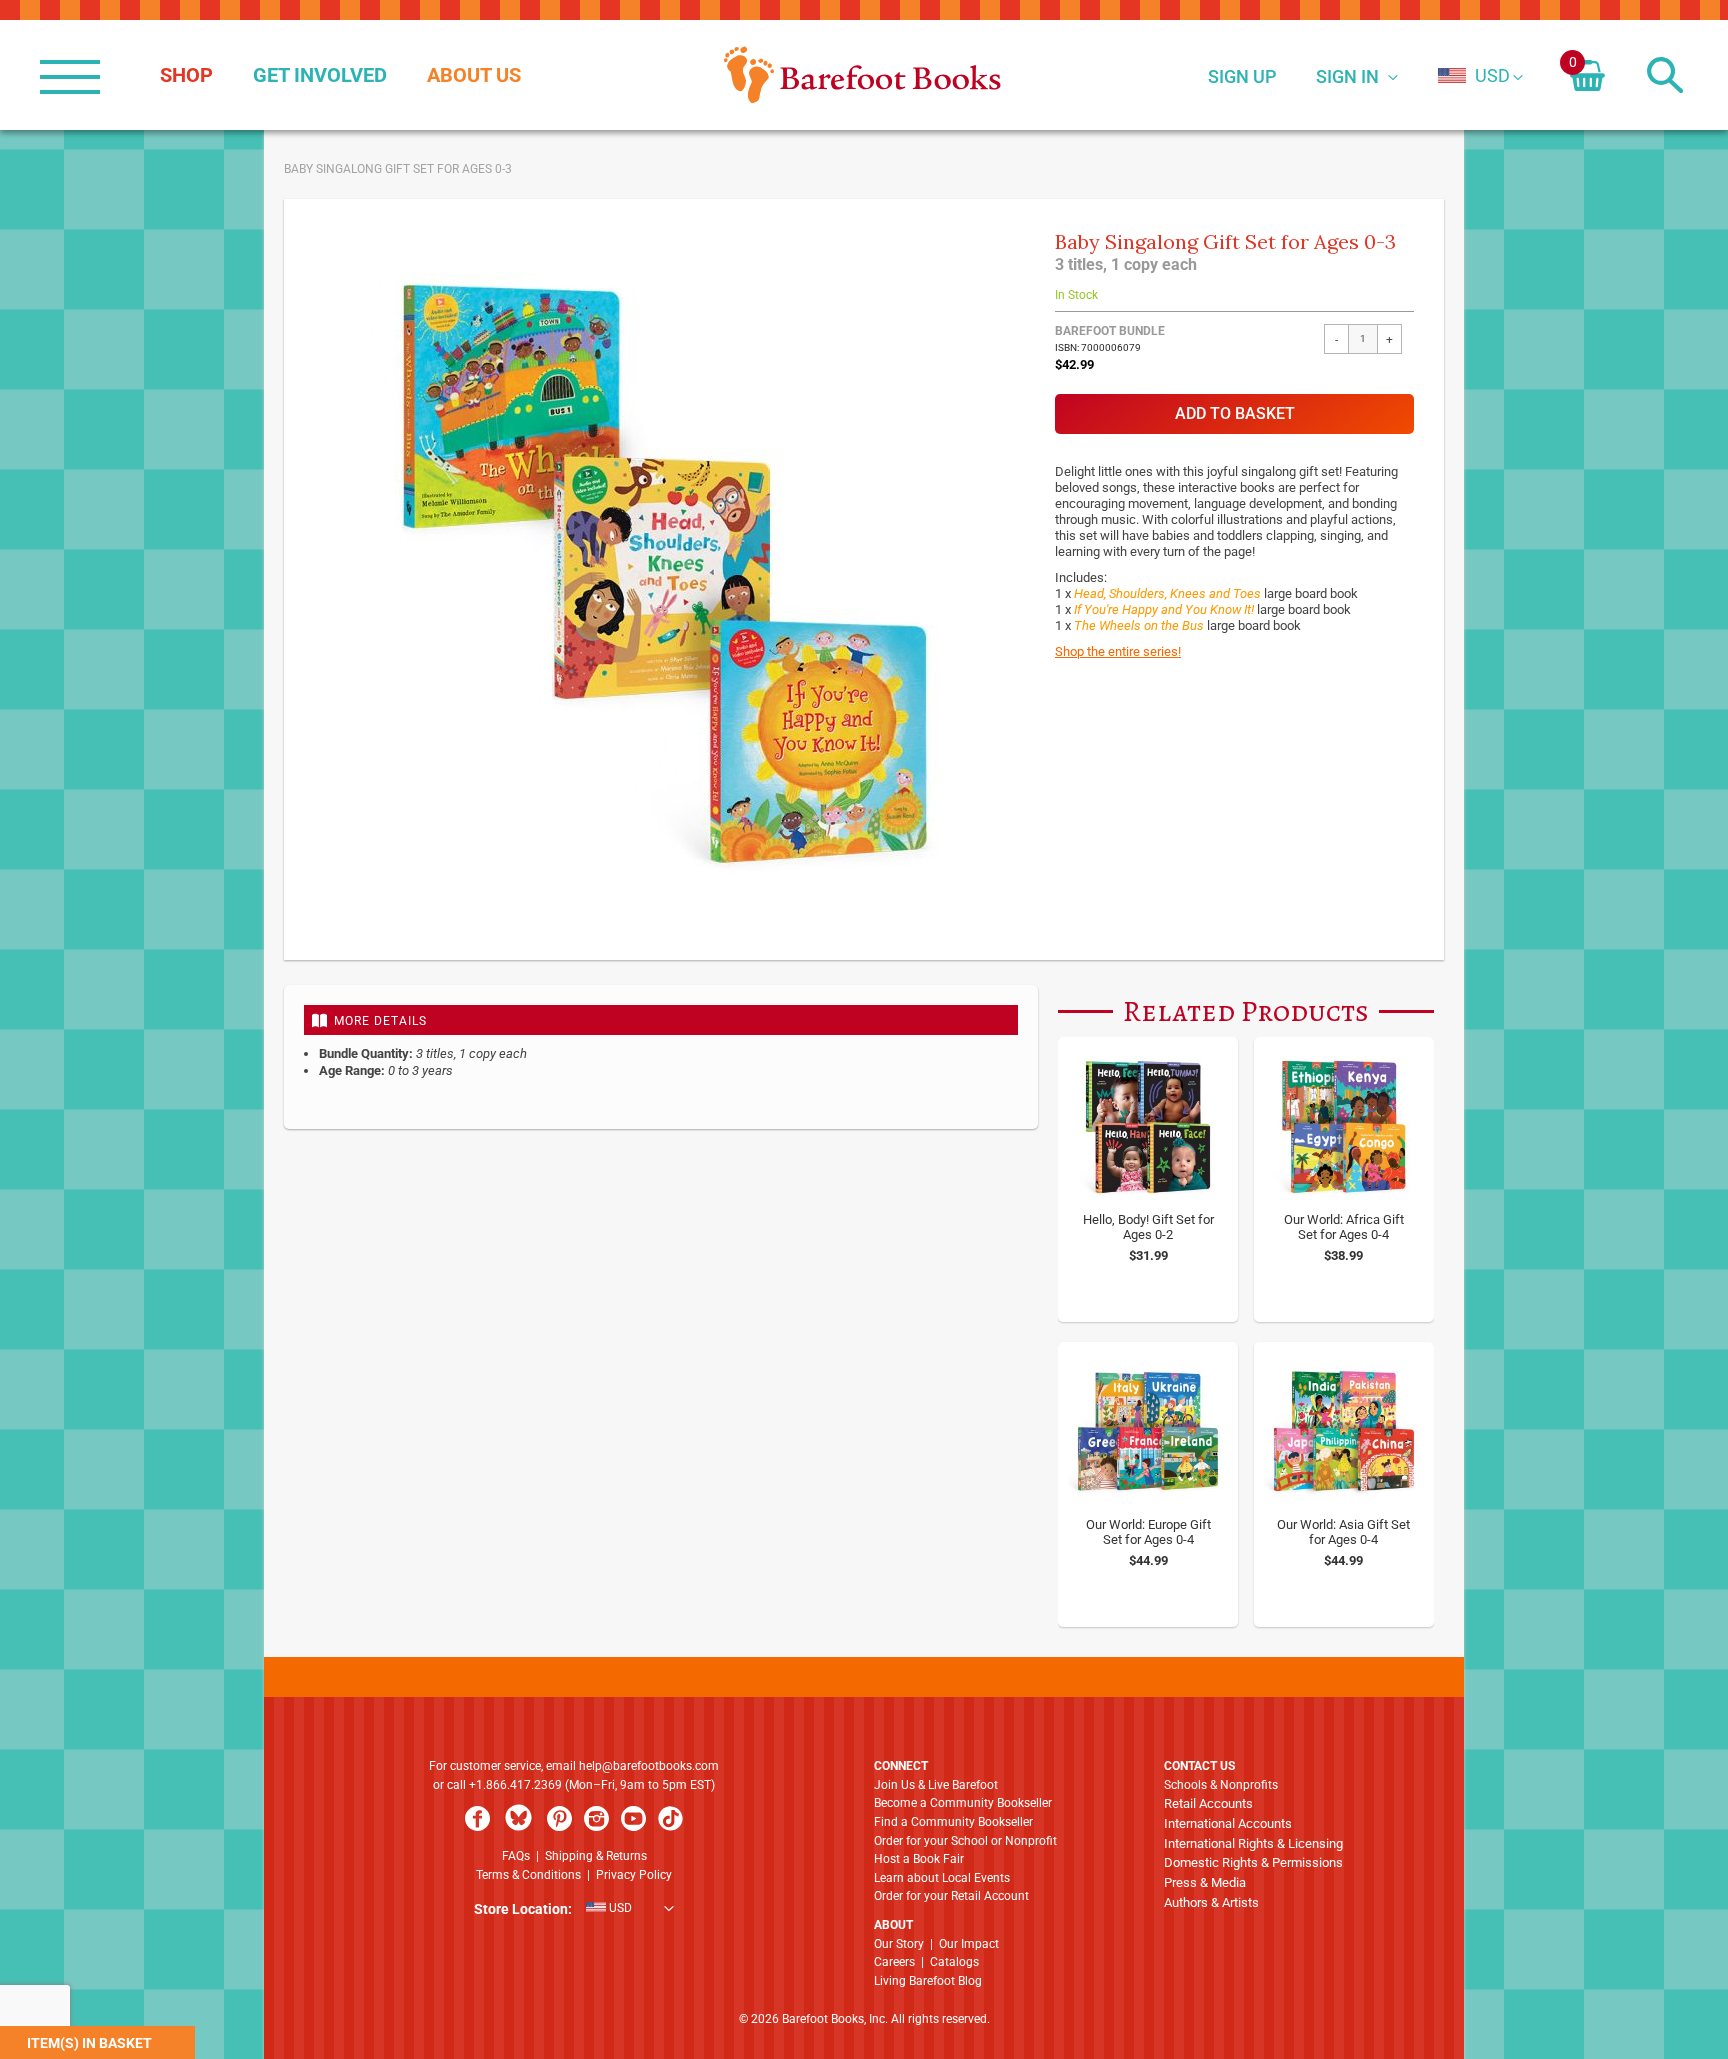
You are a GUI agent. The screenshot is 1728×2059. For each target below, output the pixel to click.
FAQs (516, 1856)
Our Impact (969, 1944)
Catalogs (954, 1962)
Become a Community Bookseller (963, 1803)
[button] (1474, 75)
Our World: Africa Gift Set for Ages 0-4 (1344, 1227)
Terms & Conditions (528, 1875)
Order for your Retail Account (951, 1896)
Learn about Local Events (942, 1878)
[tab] (661, 1020)
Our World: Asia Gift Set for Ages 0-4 (1343, 1532)
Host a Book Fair (919, 1859)
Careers (894, 1962)
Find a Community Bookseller (953, 1822)
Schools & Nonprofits (1221, 1785)
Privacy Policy (634, 1875)
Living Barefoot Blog (928, 1981)
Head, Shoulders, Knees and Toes (1167, 593)
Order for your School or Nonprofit (965, 1841)
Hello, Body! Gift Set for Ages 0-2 (1148, 1227)
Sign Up (1242, 76)
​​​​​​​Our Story (899, 1944)
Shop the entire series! (1118, 651)
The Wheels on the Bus (1139, 625)
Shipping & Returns (596, 1856)
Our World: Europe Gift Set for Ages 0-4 (1148, 1532)
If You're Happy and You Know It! (1164, 609)
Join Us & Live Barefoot (936, 1785)
